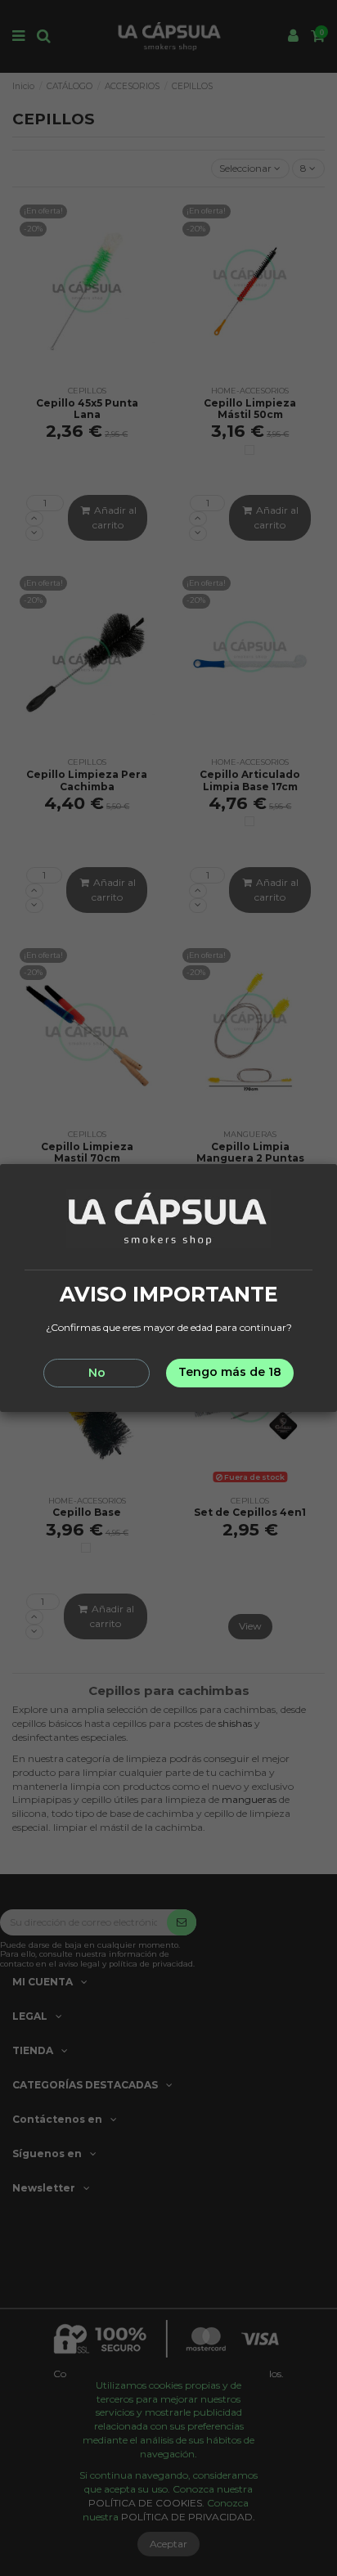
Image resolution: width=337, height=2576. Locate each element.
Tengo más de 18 (230, 1372)
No (97, 1373)
